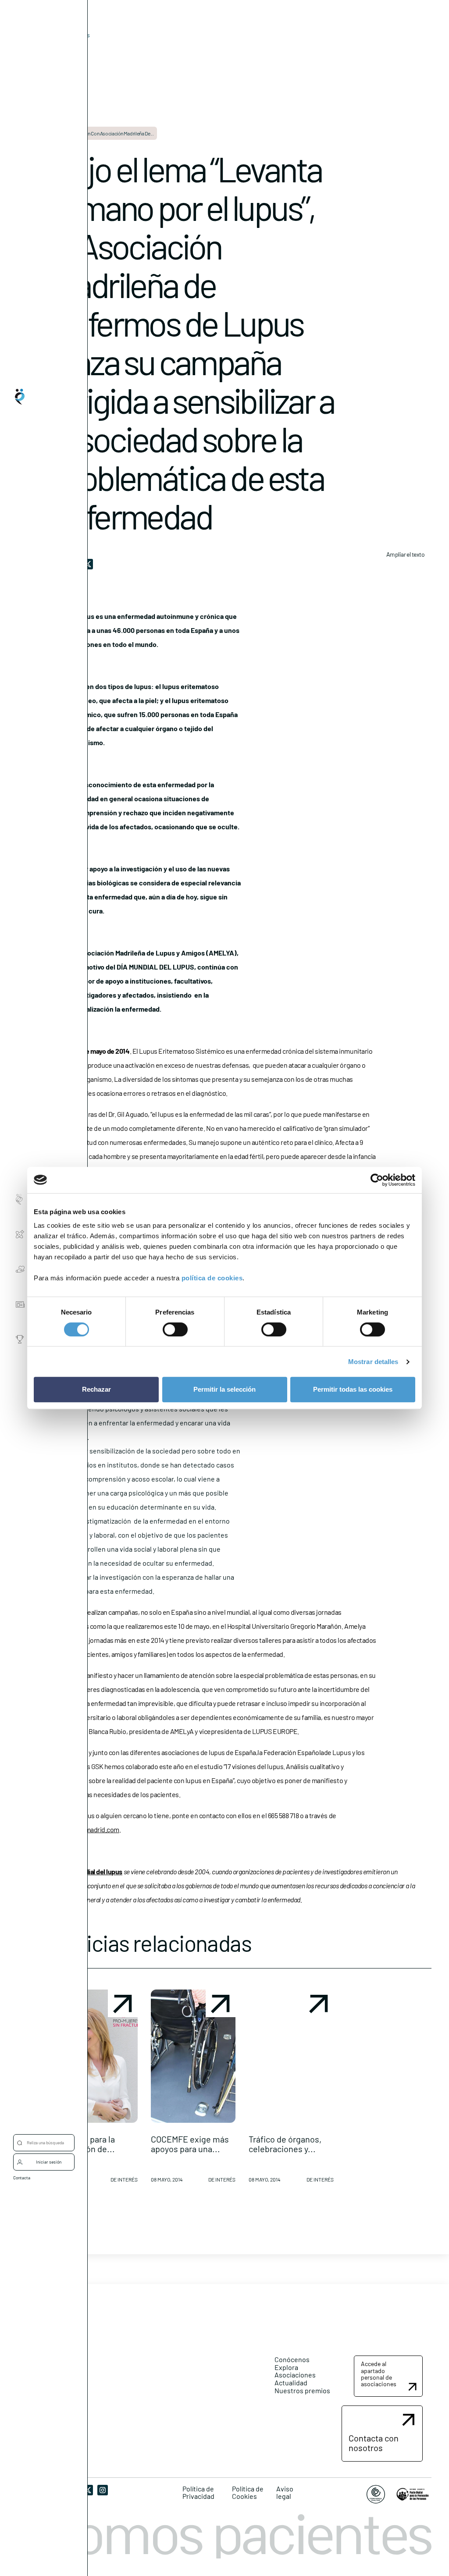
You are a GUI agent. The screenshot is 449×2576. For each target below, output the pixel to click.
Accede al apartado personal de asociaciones (379, 2374)
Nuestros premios (302, 2390)
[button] (95, 2089)
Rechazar (96, 1389)
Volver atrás (74, 35)
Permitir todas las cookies (353, 1389)
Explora (286, 2367)
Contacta (22, 2178)
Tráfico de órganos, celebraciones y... (285, 2144)
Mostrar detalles (373, 1362)
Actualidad (291, 2382)
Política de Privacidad (198, 2493)
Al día (60, 48)
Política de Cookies (248, 2493)
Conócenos (292, 2359)
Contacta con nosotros (374, 2443)
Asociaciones (295, 2375)
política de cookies (212, 1278)
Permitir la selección (224, 1389)
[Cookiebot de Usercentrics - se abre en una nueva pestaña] (377, 1180)
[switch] (175, 1329)
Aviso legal (285, 2493)
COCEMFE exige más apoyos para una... (190, 2144)
